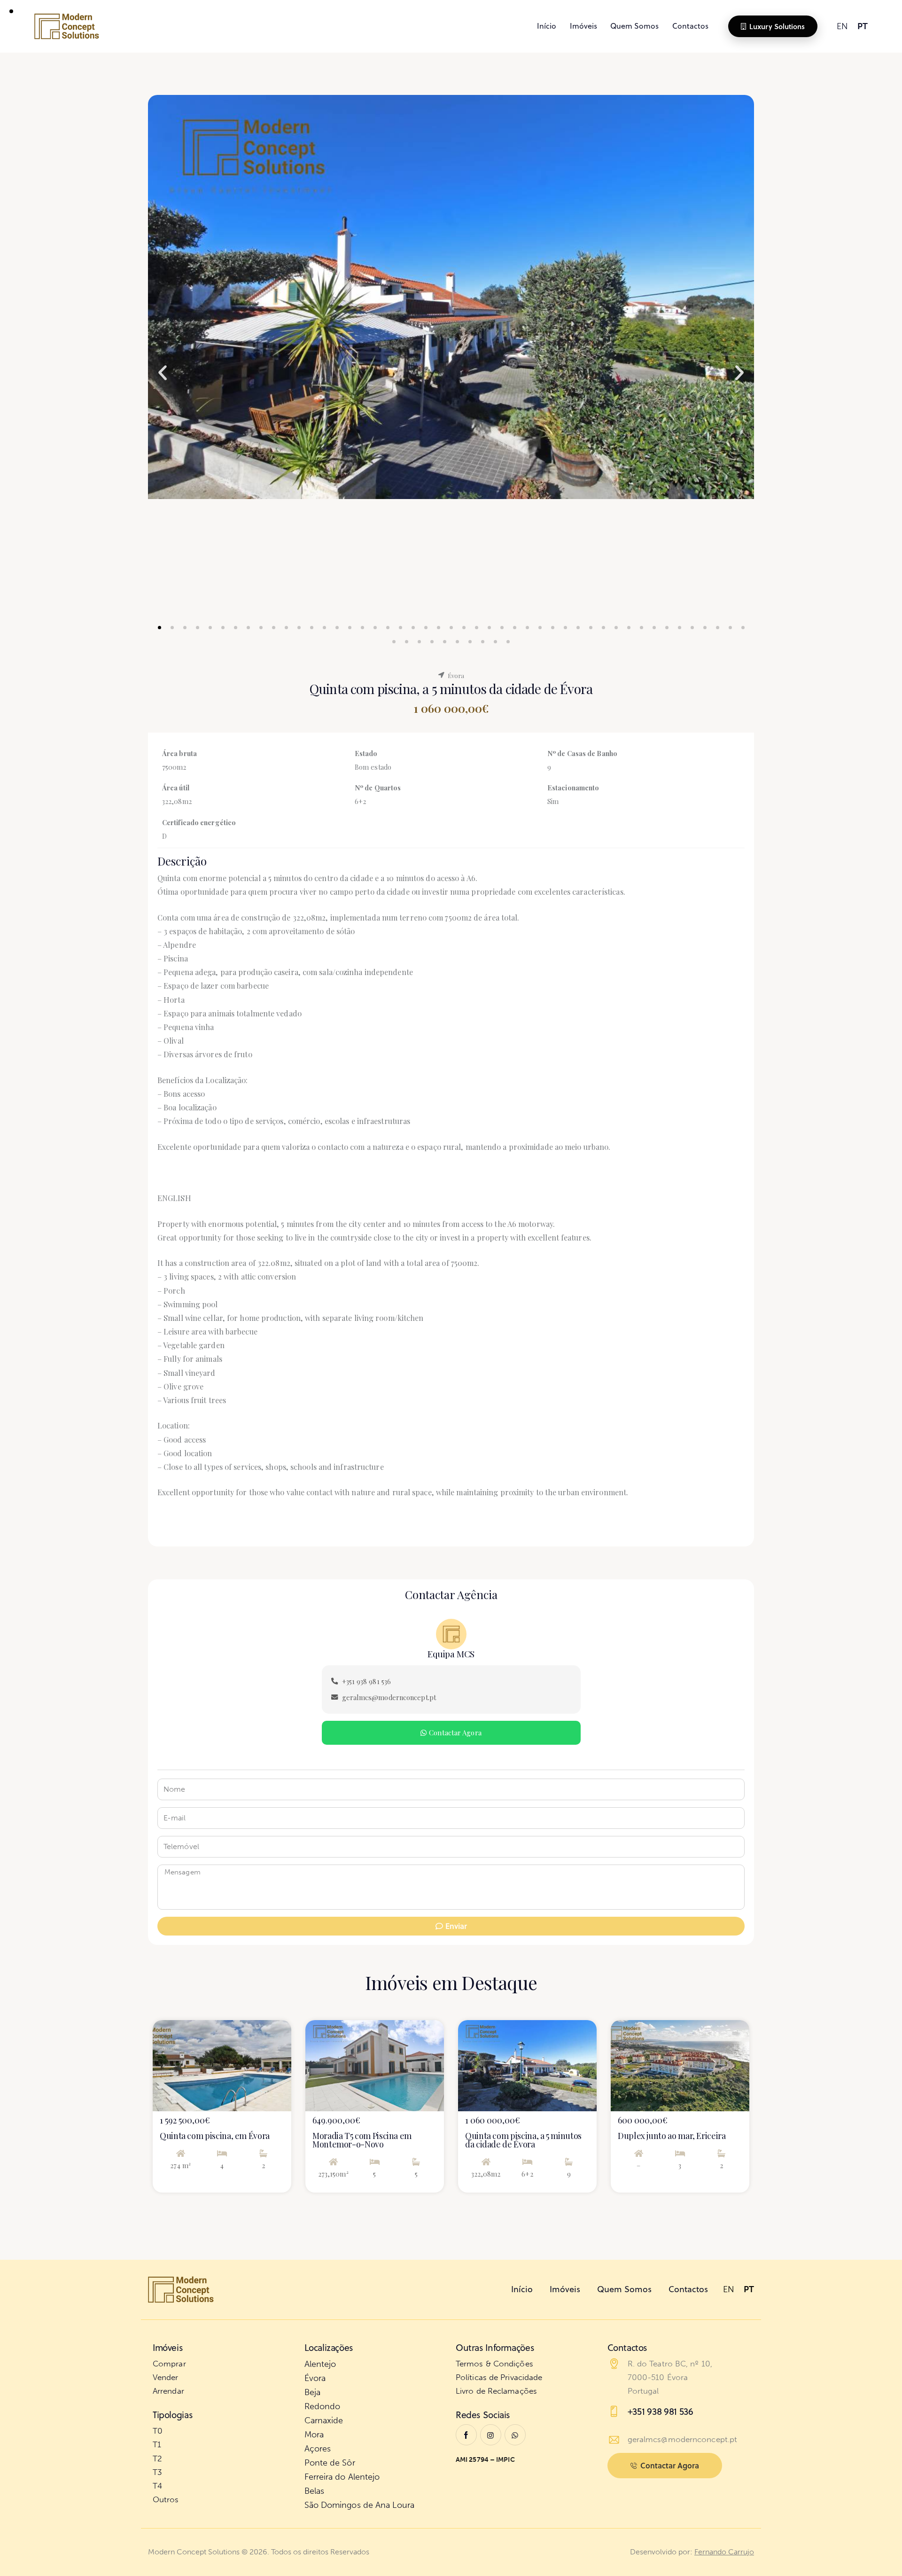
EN (842, 26)
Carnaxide (324, 2420)
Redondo (323, 2406)
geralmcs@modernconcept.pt (683, 2439)
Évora (315, 2378)
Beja (312, 2392)
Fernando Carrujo (724, 2552)
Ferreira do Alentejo (342, 2477)
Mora (314, 2435)
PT (863, 26)
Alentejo (320, 2364)
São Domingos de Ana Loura (360, 2505)
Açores (318, 2449)
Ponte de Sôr (330, 2463)
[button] (163, 373)
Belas (315, 2491)
